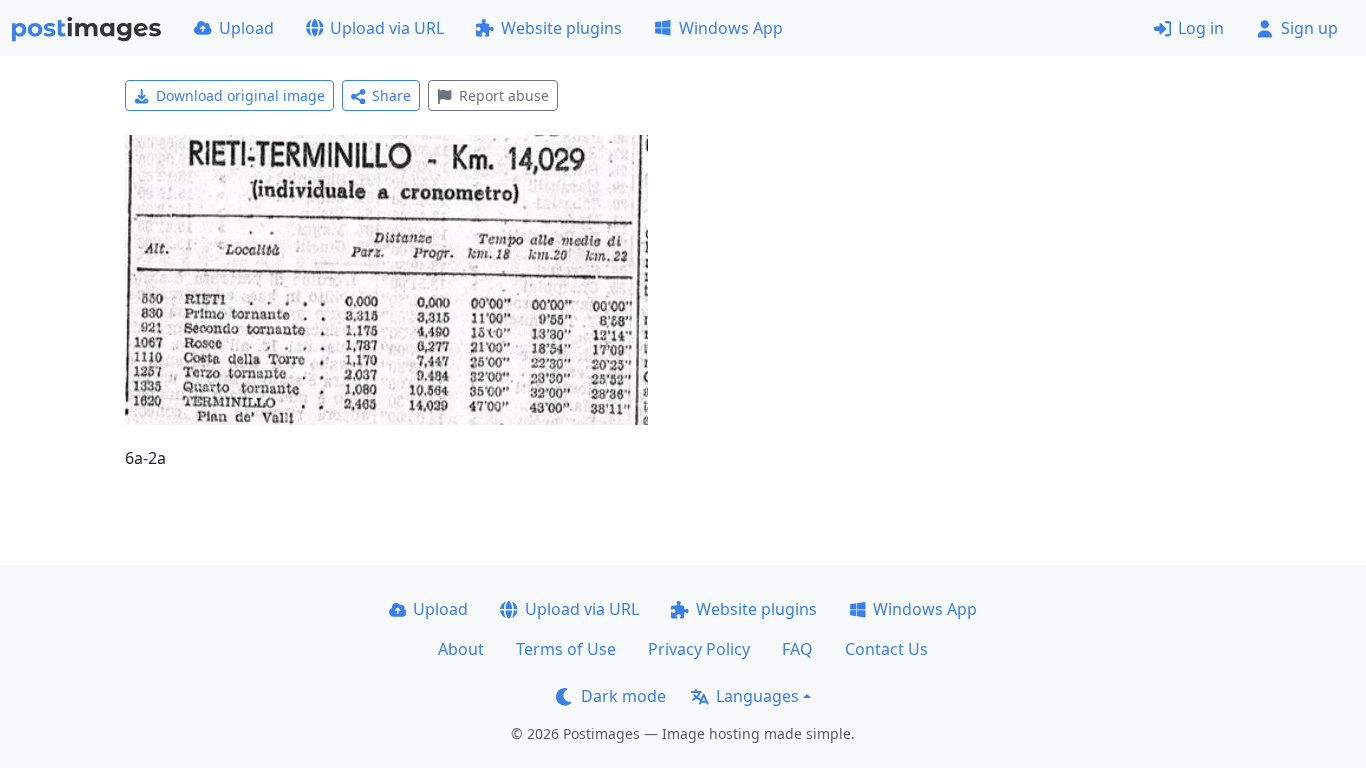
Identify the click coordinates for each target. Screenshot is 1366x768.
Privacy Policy (699, 649)
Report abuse (504, 95)
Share (391, 95)
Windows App (731, 28)
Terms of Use (566, 649)
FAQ (797, 649)
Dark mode (623, 696)
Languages (757, 696)
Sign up (1309, 28)
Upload (246, 28)
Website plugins (561, 28)
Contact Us (886, 649)
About (461, 649)
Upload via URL (387, 28)
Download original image (240, 95)
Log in (1201, 28)
